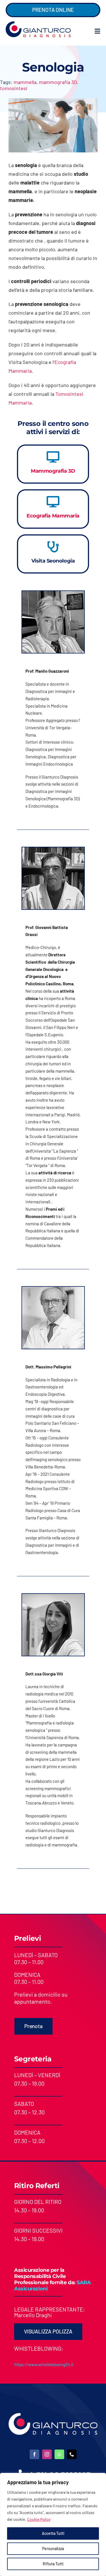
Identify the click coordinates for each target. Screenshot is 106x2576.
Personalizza (53, 2549)
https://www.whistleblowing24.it (44, 2364)
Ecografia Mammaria (53, 516)
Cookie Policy (39, 2519)
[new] (38, 24)
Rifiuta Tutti (53, 2564)
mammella (25, 82)
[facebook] (34, 2454)
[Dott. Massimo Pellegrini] (53, 1289)
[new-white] (53, 2415)
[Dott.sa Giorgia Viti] (53, 1596)
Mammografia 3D (53, 471)
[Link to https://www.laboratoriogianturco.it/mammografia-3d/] (53, 457)
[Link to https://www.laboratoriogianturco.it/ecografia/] (53, 502)
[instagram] (47, 2454)
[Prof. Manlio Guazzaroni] (53, 594)
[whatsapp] (59, 2454)
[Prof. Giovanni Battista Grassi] (53, 850)
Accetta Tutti (53, 2533)
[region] (53, 2524)
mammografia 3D (58, 82)
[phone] (72, 2454)
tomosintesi (14, 88)
